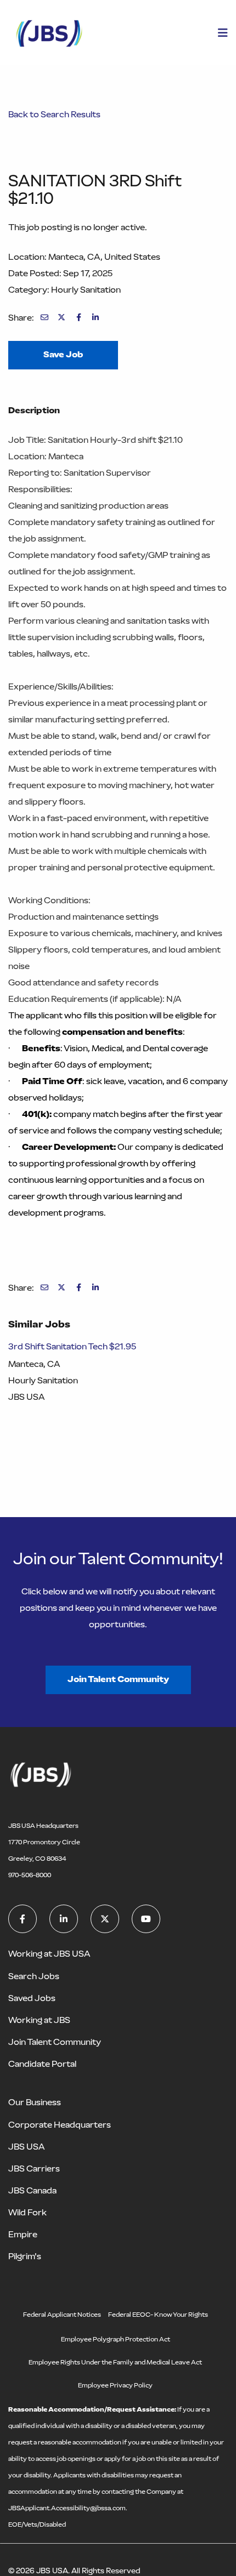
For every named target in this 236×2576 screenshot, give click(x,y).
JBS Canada (32, 2190)
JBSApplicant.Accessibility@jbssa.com (67, 2508)
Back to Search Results (54, 114)
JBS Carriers (34, 2168)
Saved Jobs (32, 1998)
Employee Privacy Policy (115, 2385)
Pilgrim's (25, 2256)
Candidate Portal (42, 2064)
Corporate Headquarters (60, 2125)
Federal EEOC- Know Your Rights (158, 2315)
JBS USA (27, 2147)
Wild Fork (27, 2212)
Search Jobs (34, 1976)
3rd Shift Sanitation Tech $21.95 (72, 1346)
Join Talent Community (118, 1679)
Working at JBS (39, 2020)
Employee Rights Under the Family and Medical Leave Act (115, 2362)
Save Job (63, 354)
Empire (23, 2234)
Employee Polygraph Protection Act (116, 2339)
